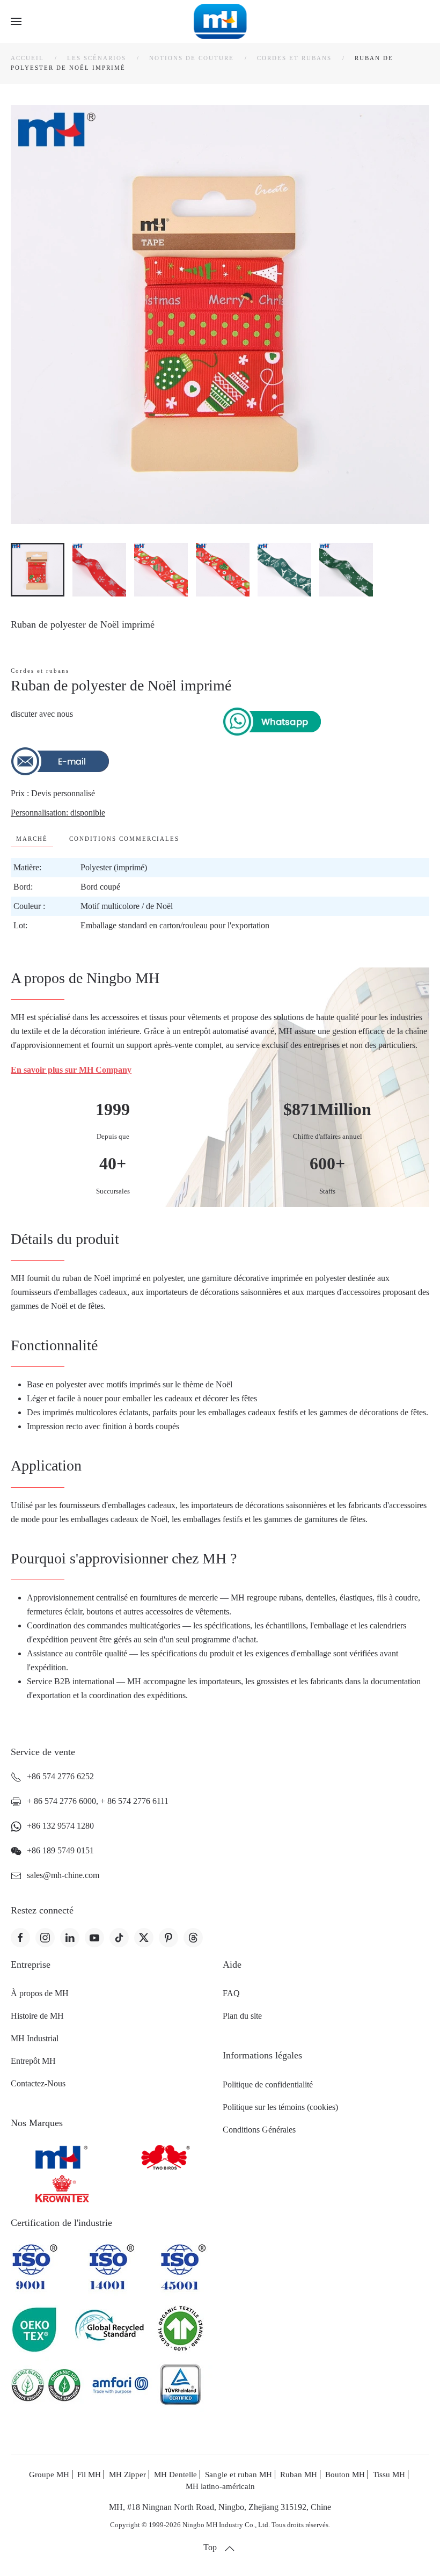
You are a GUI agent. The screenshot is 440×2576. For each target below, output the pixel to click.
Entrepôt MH (33, 2061)
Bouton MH (345, 2475)
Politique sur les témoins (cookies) (280, 2107)
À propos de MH (40, 1993)
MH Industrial (35, 2038)
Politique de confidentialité (268, 2084)
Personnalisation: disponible (58, 813)
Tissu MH (389, 2475)
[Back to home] (220, 21)
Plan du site (242, 2016)
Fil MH (89, 2475)
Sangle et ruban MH (239, 2475)
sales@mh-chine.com (63, 1875)
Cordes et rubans (40, 671)
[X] (144, 1938)
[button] (16, 21)
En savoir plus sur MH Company (71, 1070)
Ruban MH (299, 2475)
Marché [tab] (32, 839)
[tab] (38, 570)
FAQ (231, 1993)
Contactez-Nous (38, 2083)
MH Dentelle (175, 2475)
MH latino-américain (220, 2486)
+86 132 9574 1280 (60, 1826)
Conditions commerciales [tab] (124, 839)
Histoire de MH (37, 2016)
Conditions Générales (259, 2130)
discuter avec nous (42, 714)
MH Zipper (127, 2475)
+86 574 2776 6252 (60, 1776)
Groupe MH (49, 2475)
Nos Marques (37, 2123)
